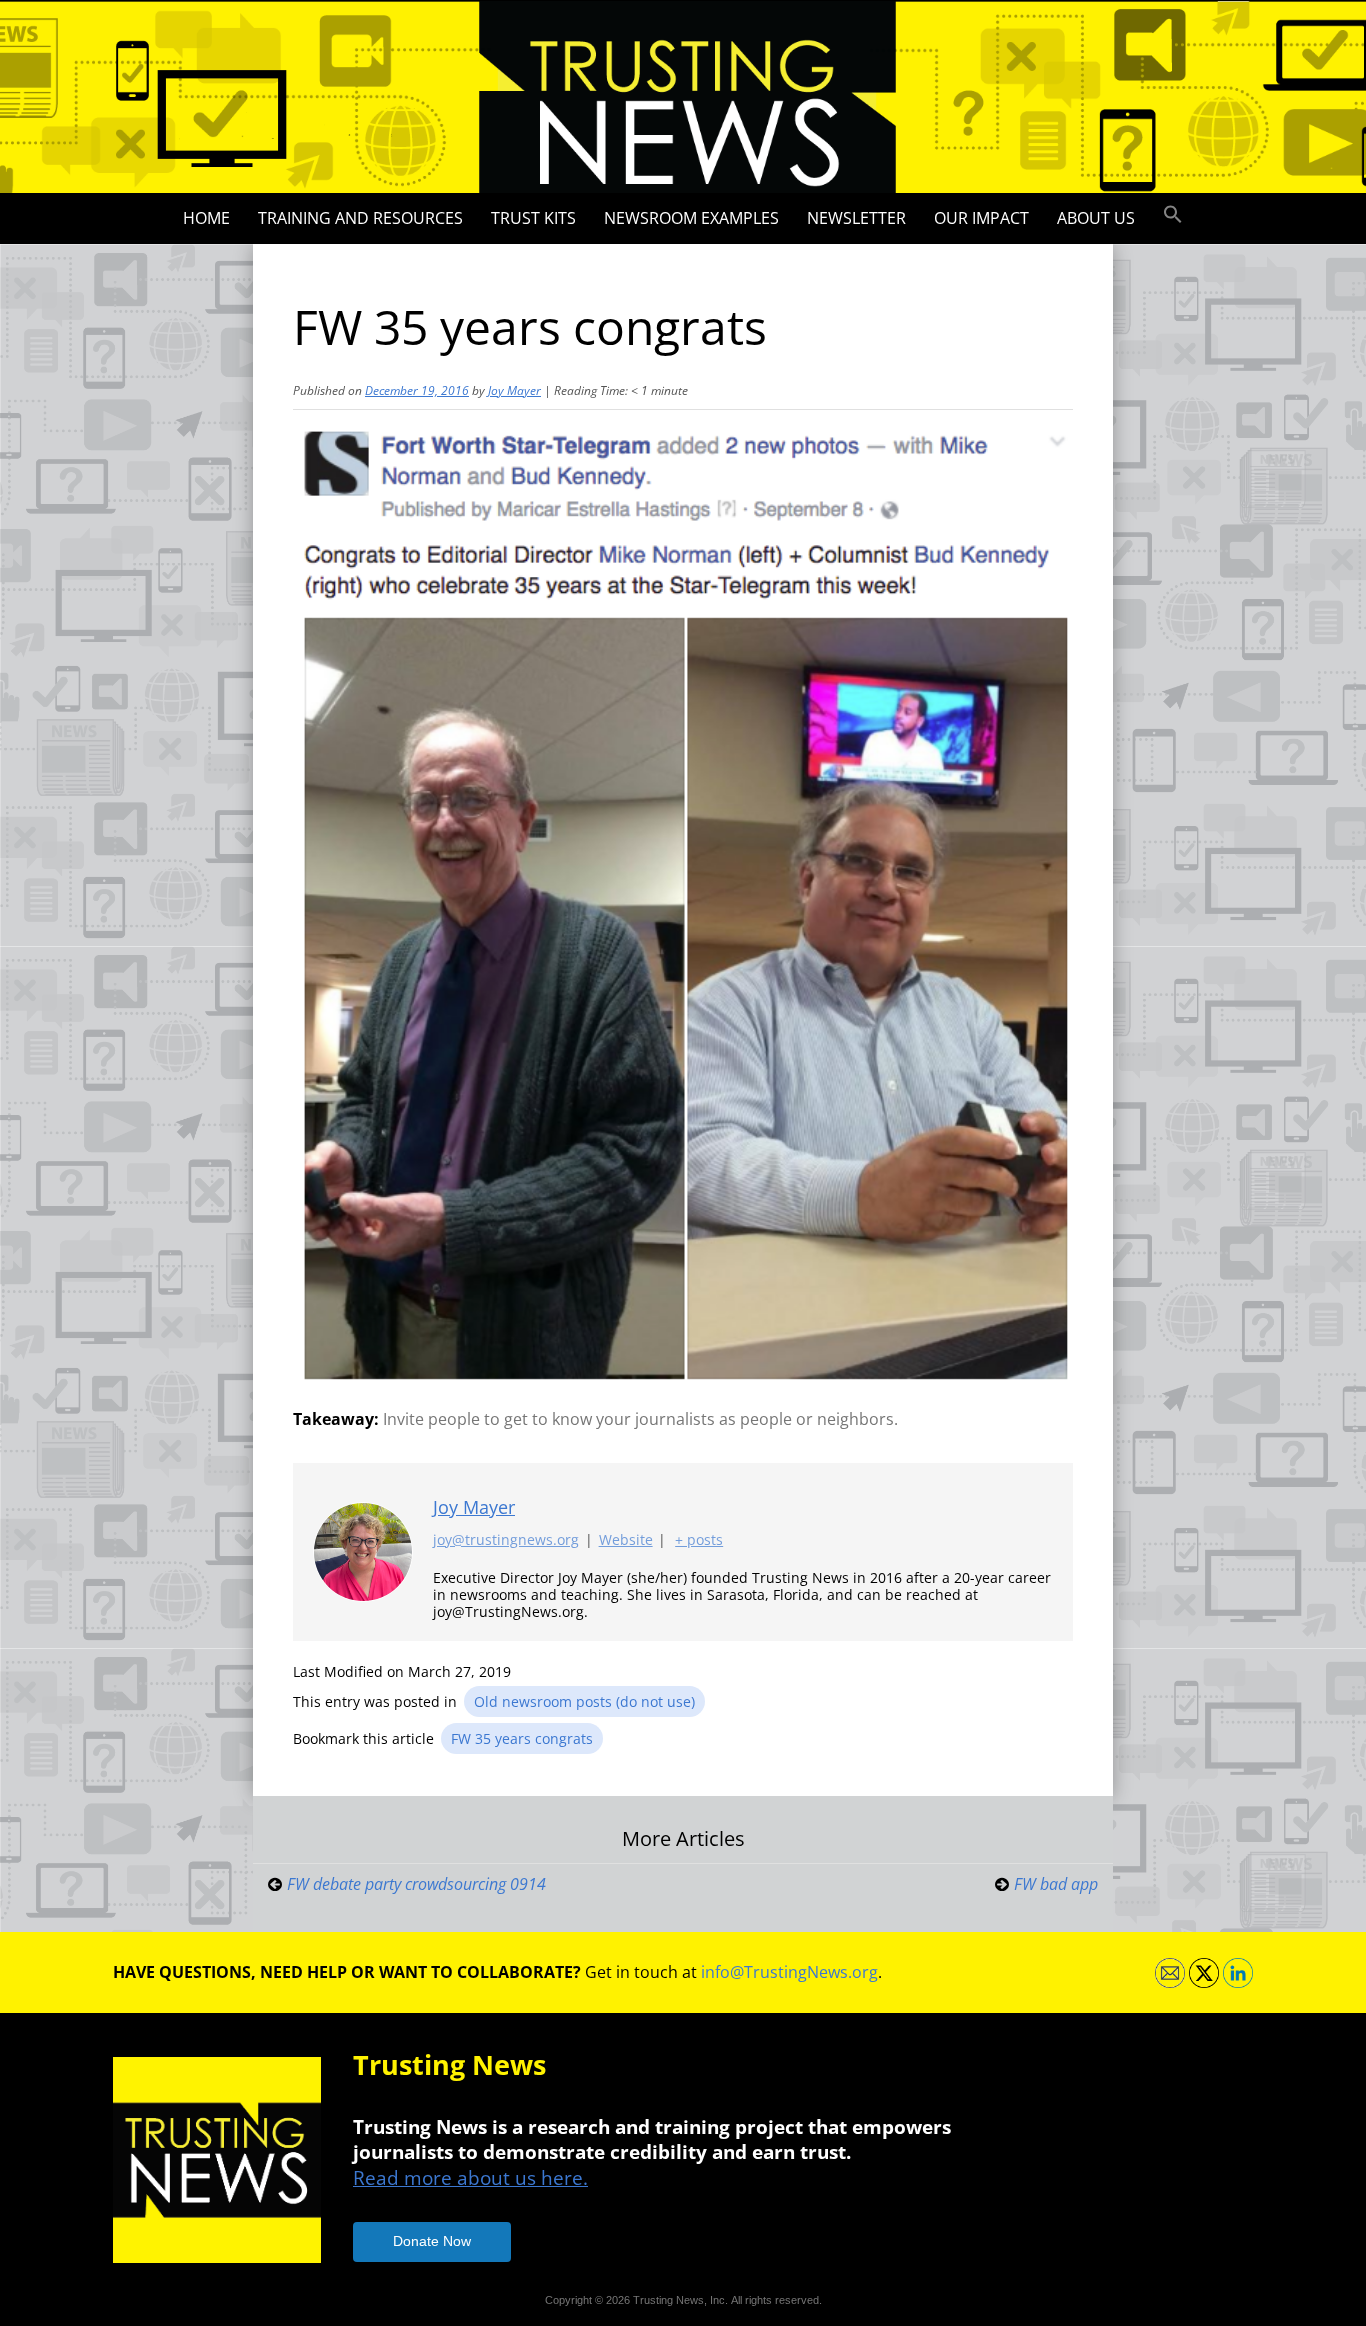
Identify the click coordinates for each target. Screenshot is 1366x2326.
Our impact (981, 218)
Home (206, 218)
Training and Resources (360, 218)
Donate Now (432, 2241)
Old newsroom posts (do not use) (584, 1701)
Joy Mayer (514, 390)
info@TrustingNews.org (789, 1972)
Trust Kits (533, 218)
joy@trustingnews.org (506, 1539)
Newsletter (856, 218)
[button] (1173, 215)
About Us (1096, 218)
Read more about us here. (470, 2177)
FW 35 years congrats (522, 1738)
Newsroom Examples (691, 218)
